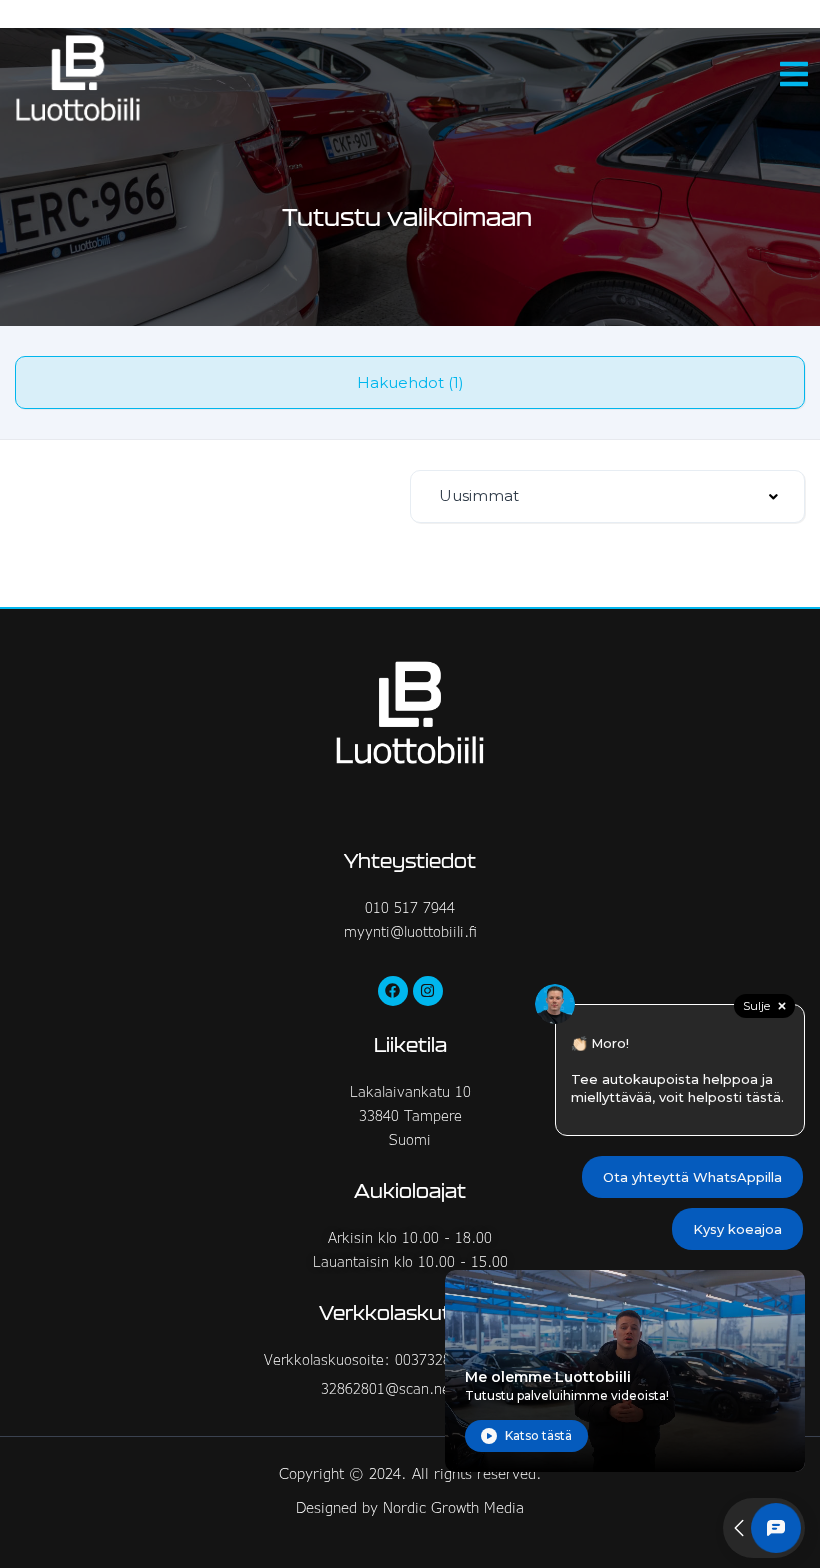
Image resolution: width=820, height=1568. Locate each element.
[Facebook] (393, 991)
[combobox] (607, 496)
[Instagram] (428, 991)
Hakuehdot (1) (410, 382)
